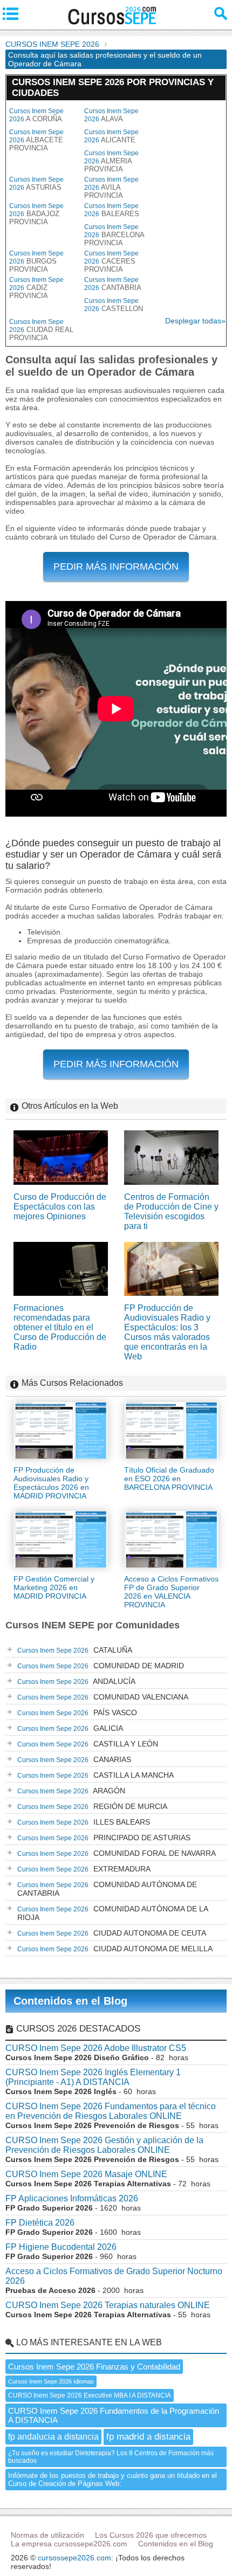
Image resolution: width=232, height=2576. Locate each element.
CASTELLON (114, 305)
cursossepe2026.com (74, 2558)
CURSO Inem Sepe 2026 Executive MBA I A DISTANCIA (90, 2395)
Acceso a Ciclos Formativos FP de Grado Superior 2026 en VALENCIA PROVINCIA (171, 1592)
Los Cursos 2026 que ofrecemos (151, 2535)
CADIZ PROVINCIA (36, 288)
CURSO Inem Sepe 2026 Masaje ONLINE (86, 2174)
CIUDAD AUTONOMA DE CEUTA (112, 1933)
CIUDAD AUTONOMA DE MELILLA (115, 1949)
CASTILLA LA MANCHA (95, 1775)
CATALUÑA (75, 1650)
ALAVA (111, 115)
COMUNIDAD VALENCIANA (103, 1697)
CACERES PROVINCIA (111, 261)
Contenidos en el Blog (70, 2001)
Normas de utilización (47, 2535)
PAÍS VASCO (77, 1712)
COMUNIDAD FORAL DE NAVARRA (117, 1853)
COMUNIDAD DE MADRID (101, 1666)
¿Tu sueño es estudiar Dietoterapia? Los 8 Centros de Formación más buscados (111, 2457)
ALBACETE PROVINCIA (36, 140)
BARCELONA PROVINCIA (114, 235)
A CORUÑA (36, 115)
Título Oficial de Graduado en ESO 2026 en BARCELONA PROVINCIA (169, 1479)
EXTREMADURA (84, 1869)
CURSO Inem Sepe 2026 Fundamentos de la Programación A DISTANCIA (114, 2415)
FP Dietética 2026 (40, 2223)
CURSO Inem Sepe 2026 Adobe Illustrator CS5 (96, 2048)
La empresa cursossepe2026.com (69, 2544)
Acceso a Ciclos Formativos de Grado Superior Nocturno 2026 (114, 2276)
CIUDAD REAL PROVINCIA (41, 330)
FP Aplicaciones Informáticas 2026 (72, 2198)
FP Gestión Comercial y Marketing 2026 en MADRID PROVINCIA (54, 1587)
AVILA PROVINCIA (111, 188)
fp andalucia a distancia (53, 2437)
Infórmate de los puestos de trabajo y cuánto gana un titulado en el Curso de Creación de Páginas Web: (112, 2480)
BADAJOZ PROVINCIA (36, 214)
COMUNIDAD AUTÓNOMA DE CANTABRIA (107, 1889)
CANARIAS (74, 1759)
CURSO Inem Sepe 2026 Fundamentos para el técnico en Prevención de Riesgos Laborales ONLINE (111, 2111)
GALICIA (70, 1728)
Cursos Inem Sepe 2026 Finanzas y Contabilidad (94, 2367)
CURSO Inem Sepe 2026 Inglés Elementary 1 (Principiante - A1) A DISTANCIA (93, 2077)
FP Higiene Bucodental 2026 (61, 2247)
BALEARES (112, 210)
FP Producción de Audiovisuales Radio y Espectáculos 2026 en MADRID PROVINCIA (51, 1483)
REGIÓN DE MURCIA (92, 1806)
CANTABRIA (113, 284)
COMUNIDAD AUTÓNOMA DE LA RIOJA (113, 1913)
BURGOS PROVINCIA (36, 261)
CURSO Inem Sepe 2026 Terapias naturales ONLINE (108, 2305)
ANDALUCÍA (76, 1681)
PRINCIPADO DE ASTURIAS (104, 1838)
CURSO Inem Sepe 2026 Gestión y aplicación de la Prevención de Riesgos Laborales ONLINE (104, 2145)
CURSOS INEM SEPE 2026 (52, 44)
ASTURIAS (36, 184)
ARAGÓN (71, 1791)
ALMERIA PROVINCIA (111, 161)
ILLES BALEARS (84, 1822)
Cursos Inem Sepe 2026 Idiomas (51, 2381)
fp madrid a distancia (148, 2437)
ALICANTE (111, 136)
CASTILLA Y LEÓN (88, 1744)
